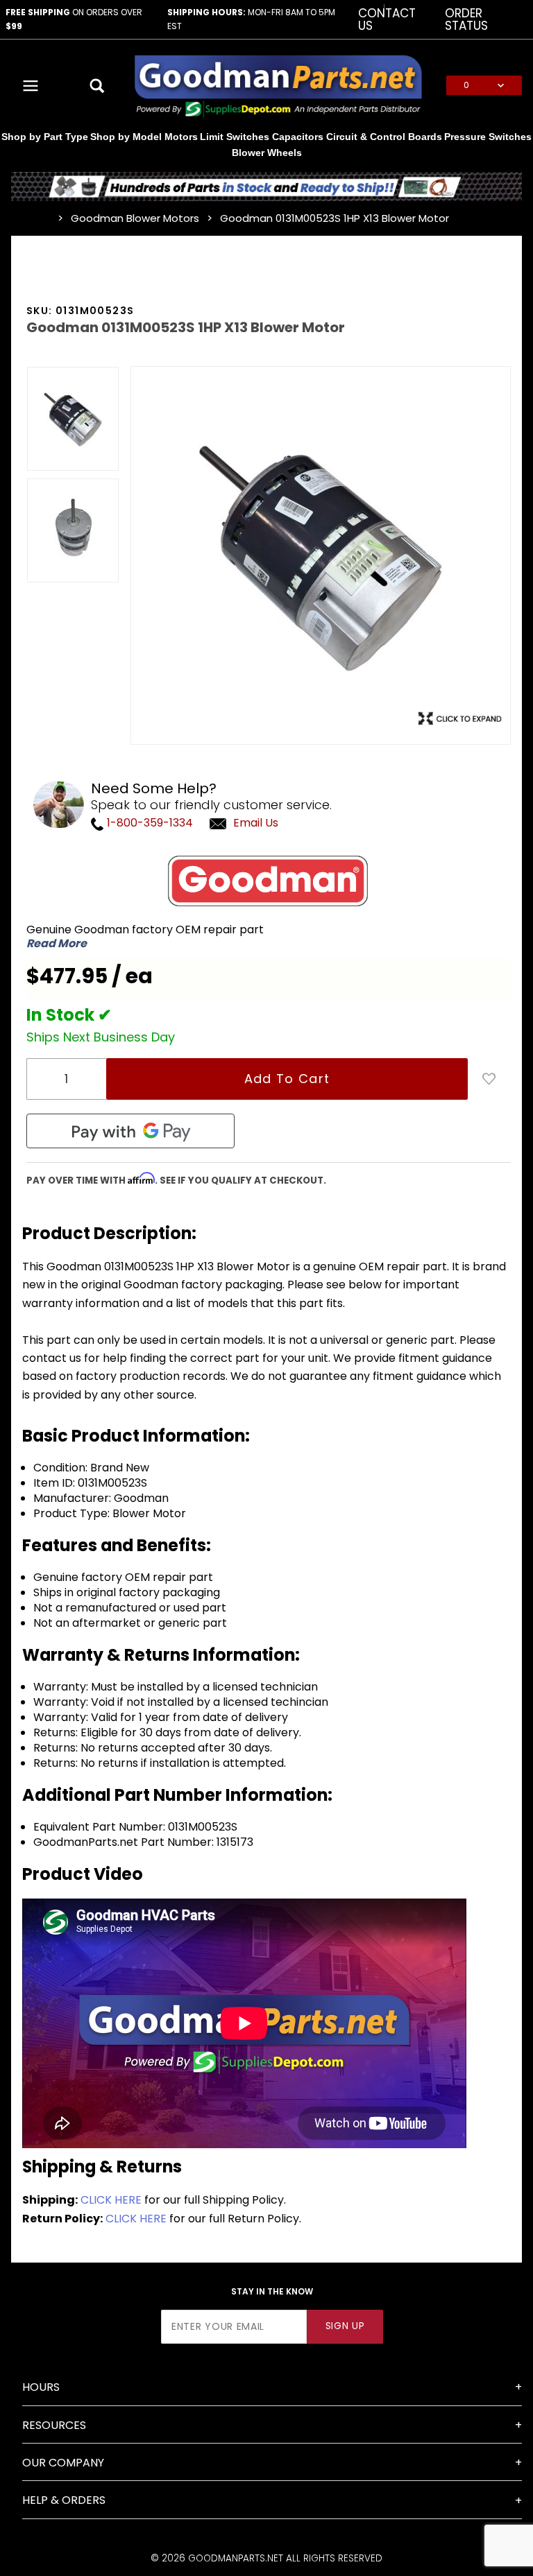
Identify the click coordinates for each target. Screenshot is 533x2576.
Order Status (466, 19)
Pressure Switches (488, 137)
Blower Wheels (267, 153)
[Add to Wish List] (489, 1079)
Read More (57, 944)
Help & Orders (64, 2500)
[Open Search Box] (97, 85)
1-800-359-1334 (149, 823)
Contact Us (387, 19)
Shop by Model (126, 137)
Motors (181, 137)
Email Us (256, 823)
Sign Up (345, 2326)
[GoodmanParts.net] (278, 85)
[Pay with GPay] (130, 1131)
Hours (41, 2387)
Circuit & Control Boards (384, 137)
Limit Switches (235, 137)
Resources (54, 2425)
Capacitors (298, 137)
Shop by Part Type (45, 137)
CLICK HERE (111, 2200)
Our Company (63, 2463)
